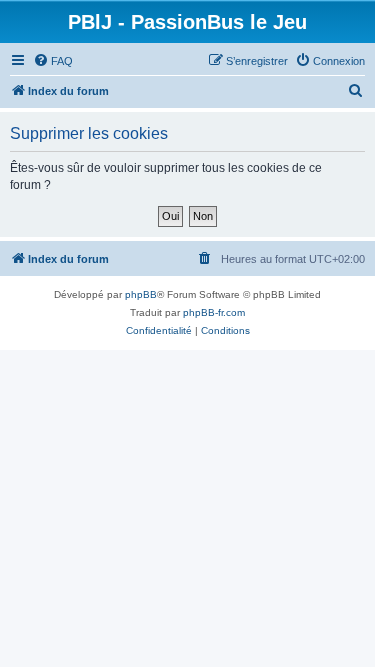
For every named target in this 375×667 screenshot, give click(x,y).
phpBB (141, 294)
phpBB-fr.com (214, 312)
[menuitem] (53, 61)
